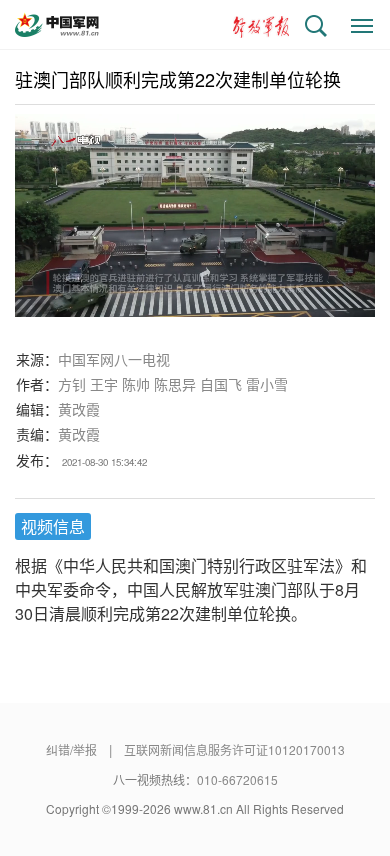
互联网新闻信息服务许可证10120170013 (234, 749)
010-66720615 (237, 779)
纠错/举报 (71, 749)
